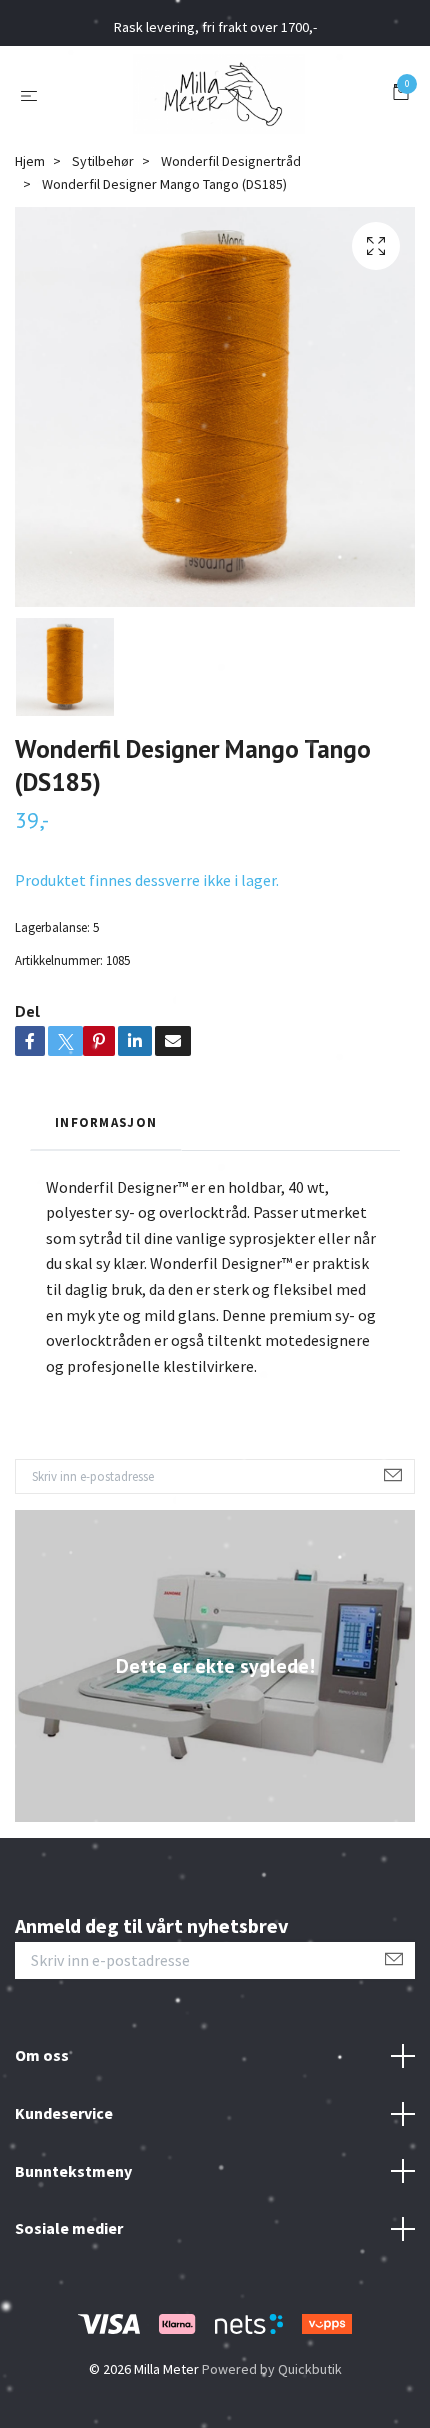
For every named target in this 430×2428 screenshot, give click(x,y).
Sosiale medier (69, 2228)
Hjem (30, 161)
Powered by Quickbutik (272, 2369)
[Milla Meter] (218, 94)
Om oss (42, 2055)
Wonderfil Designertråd (231, 161)
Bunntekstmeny (73, 2171)
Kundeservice (64, 2113)
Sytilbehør (103, 161)
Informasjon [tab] (106, 1122)
